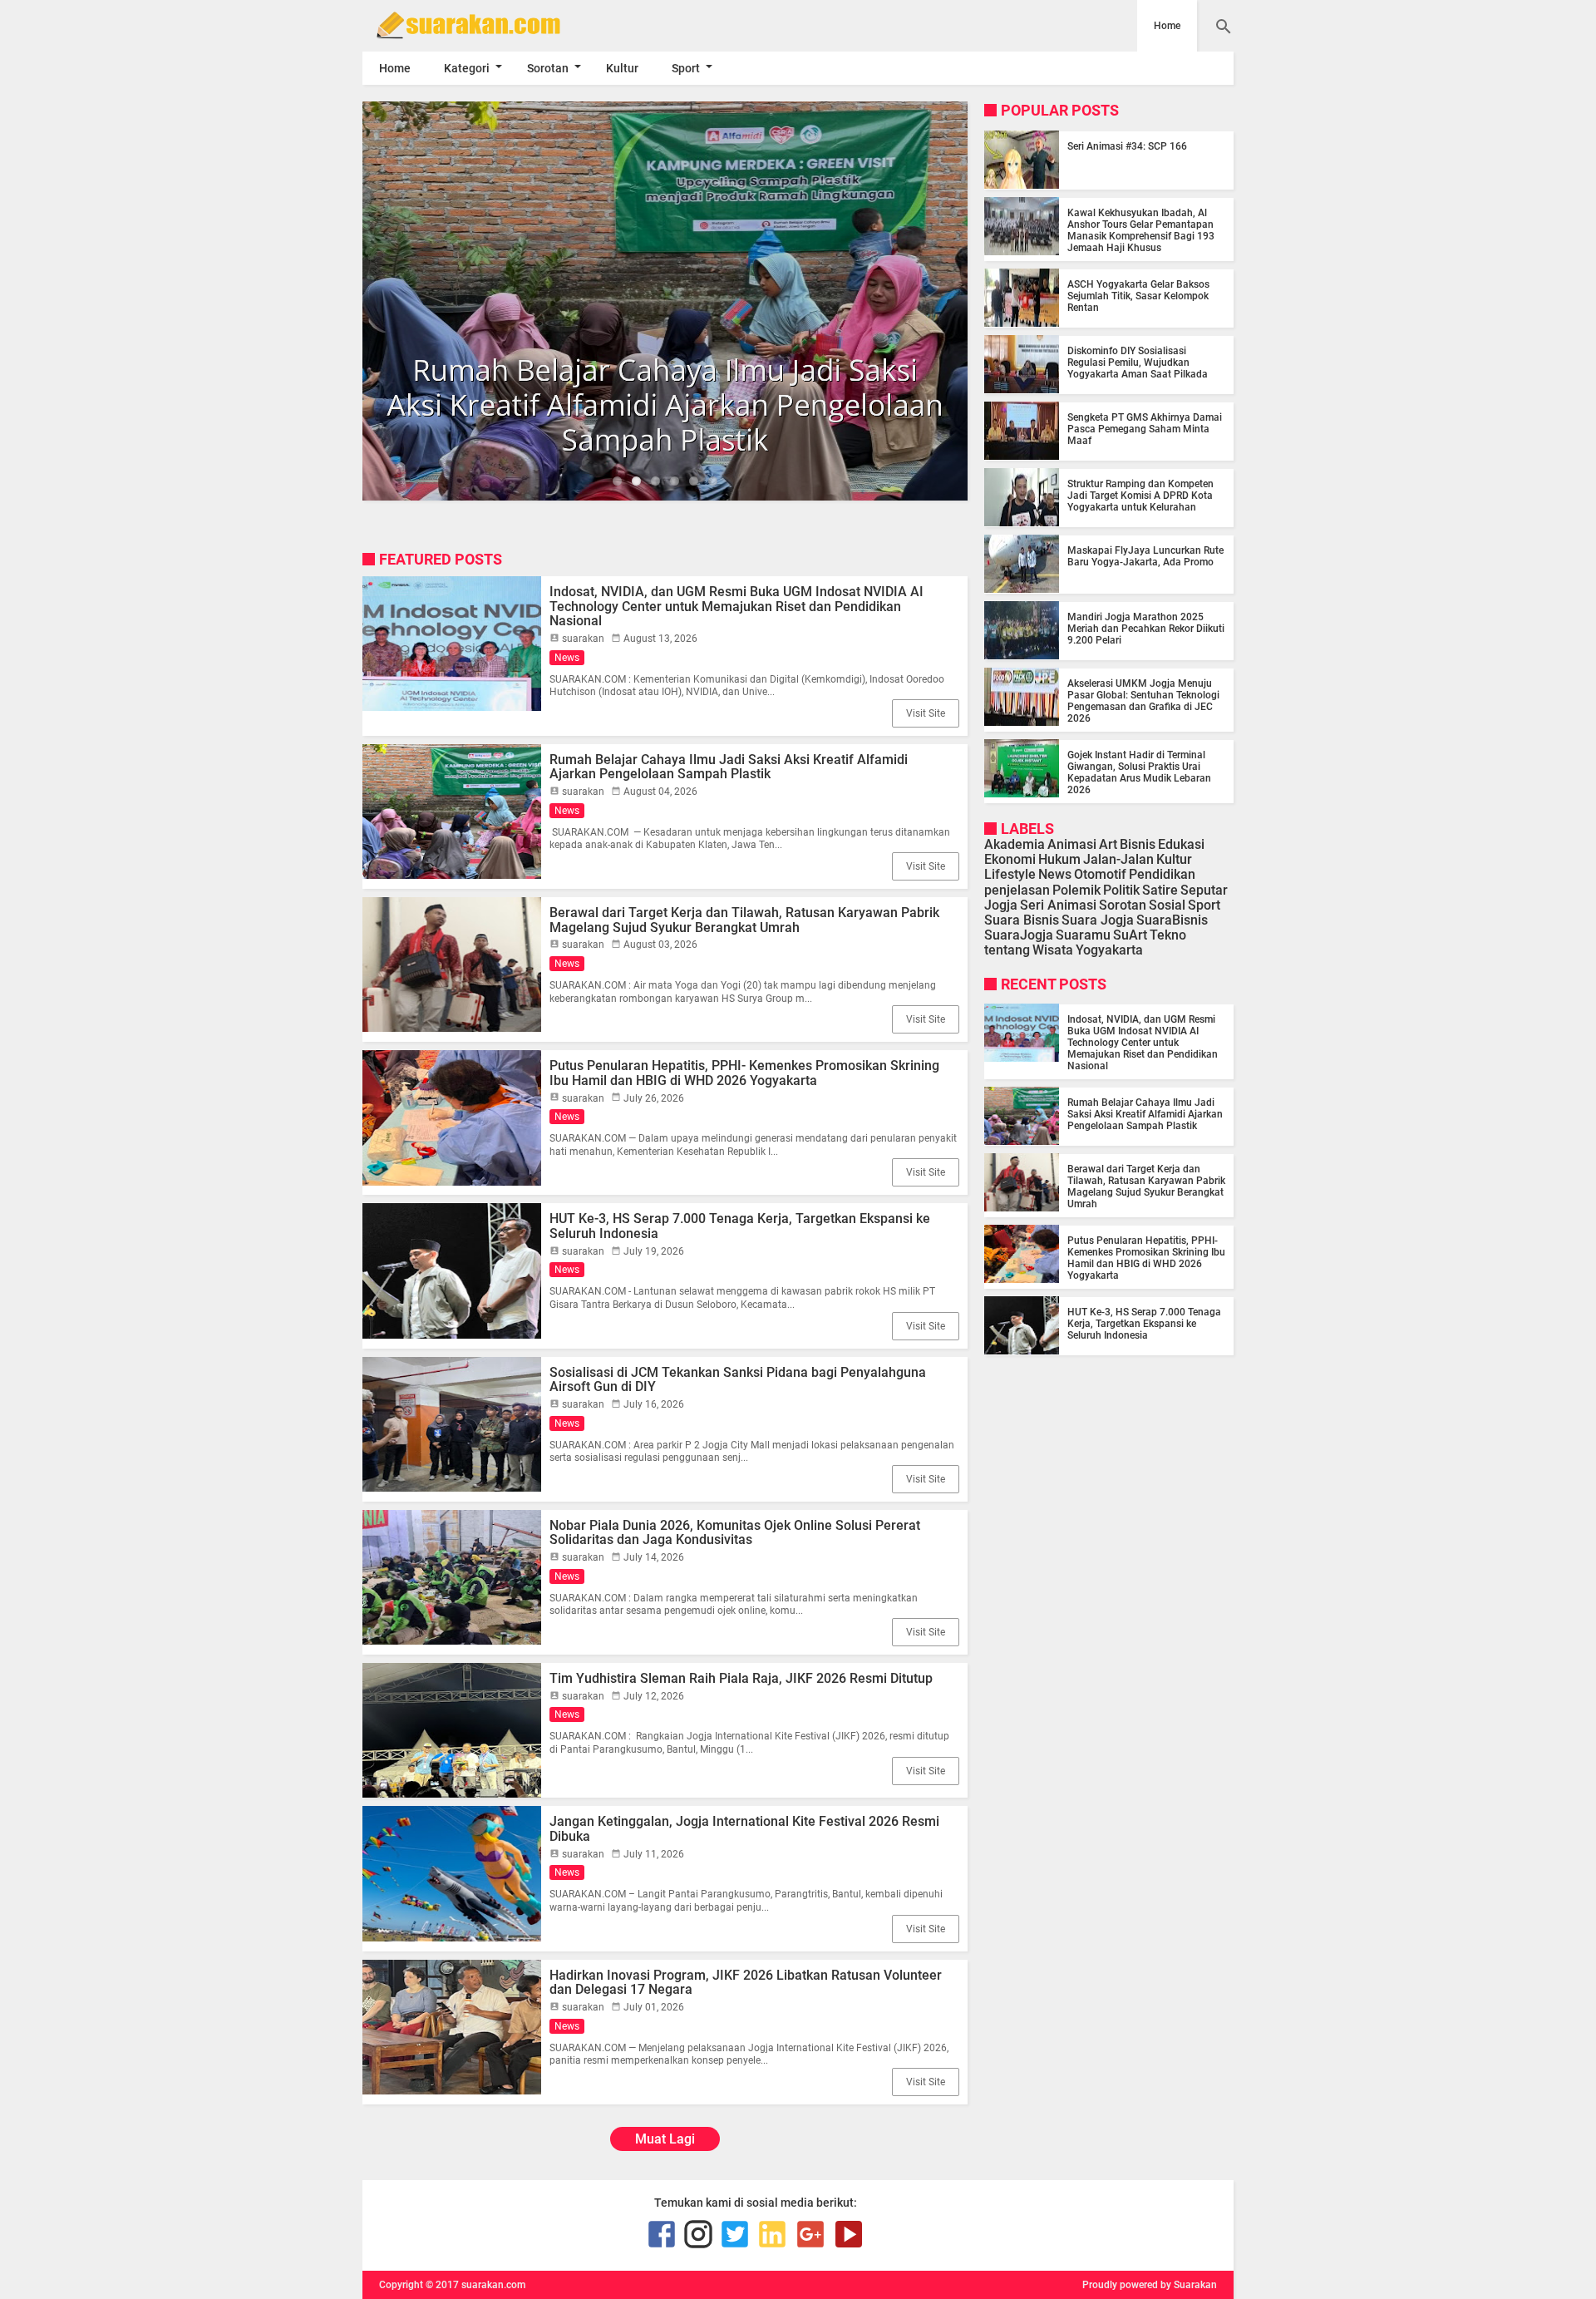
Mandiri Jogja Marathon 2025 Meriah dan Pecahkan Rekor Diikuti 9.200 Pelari (1146, 628)
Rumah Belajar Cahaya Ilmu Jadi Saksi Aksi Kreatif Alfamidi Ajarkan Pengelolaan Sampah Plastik (729, 767)
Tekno (1168, 935)
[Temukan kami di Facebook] (662, 2234)
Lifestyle (1010, 874)
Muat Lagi (665, 2139)
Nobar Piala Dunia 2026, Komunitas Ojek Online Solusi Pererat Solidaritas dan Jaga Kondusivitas (735, 1533)
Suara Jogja (1098, 919)
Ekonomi (1010, 859)
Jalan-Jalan (1118, 859)
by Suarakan (1189, 2285)
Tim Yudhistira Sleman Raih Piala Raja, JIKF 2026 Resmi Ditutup (741, 1678)
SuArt (1130, 935)
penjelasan (1017, 889)
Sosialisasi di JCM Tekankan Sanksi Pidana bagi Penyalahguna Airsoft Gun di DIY (738, 1380)
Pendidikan (1162, 874)
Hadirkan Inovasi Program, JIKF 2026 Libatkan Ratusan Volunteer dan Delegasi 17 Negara (746, 1983)
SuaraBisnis (1172, 919)
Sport (686, 68)
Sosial (1167, 904)
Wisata (1053, 950)
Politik (1121, 889)
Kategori (467, 68)
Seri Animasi (1058, 904)
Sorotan (548, 68)
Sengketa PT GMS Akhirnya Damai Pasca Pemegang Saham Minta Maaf (1145, 428)
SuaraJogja (1019, 935)
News (567, 658)
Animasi (1072, 844)
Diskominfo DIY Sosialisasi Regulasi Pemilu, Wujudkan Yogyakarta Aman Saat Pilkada (1138, 362)
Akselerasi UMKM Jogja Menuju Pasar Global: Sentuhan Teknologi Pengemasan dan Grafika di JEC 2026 (1143, 700)
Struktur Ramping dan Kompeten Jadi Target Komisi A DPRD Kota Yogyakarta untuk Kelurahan (1140, 495)
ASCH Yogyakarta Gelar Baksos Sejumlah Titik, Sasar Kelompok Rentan (1138, 295)
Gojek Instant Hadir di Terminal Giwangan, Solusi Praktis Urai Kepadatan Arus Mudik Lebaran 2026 (1139, 772)
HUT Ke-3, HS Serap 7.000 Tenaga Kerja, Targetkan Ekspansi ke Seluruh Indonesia (740, 1226)
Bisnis (1138, 844)
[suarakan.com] (493, 25)
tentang (1007, 950)
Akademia (1015, 844)
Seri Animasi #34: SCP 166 (1127, 146)
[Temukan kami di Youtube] (849, 2234)
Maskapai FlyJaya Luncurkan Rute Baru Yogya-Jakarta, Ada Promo (1145, 555)
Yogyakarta (1109, 950)
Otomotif (1100, 874)
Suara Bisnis (1022, 919)
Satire (1160, 889)
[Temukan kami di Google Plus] (810, 2234)
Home (1167, 26)
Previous (337, 301)
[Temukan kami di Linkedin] (772, 2234)
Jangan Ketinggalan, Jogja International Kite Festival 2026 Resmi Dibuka (744, 1829)
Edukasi (1181, 844)
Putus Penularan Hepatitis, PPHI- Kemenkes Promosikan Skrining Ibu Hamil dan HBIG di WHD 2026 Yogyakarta (744, 1073)
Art (1108, 844)
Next (993, 301)
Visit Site (926, 713)
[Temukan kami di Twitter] (735, 2234)
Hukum (1059, 859)
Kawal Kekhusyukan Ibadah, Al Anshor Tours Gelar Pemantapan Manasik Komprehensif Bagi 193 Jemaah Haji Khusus (1141, 229)
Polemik (1076, 889)
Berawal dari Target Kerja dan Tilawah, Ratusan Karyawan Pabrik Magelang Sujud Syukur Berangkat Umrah (744, 920)
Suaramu (1083, 935)
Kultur (622, 68)
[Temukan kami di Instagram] (698, 2234)
